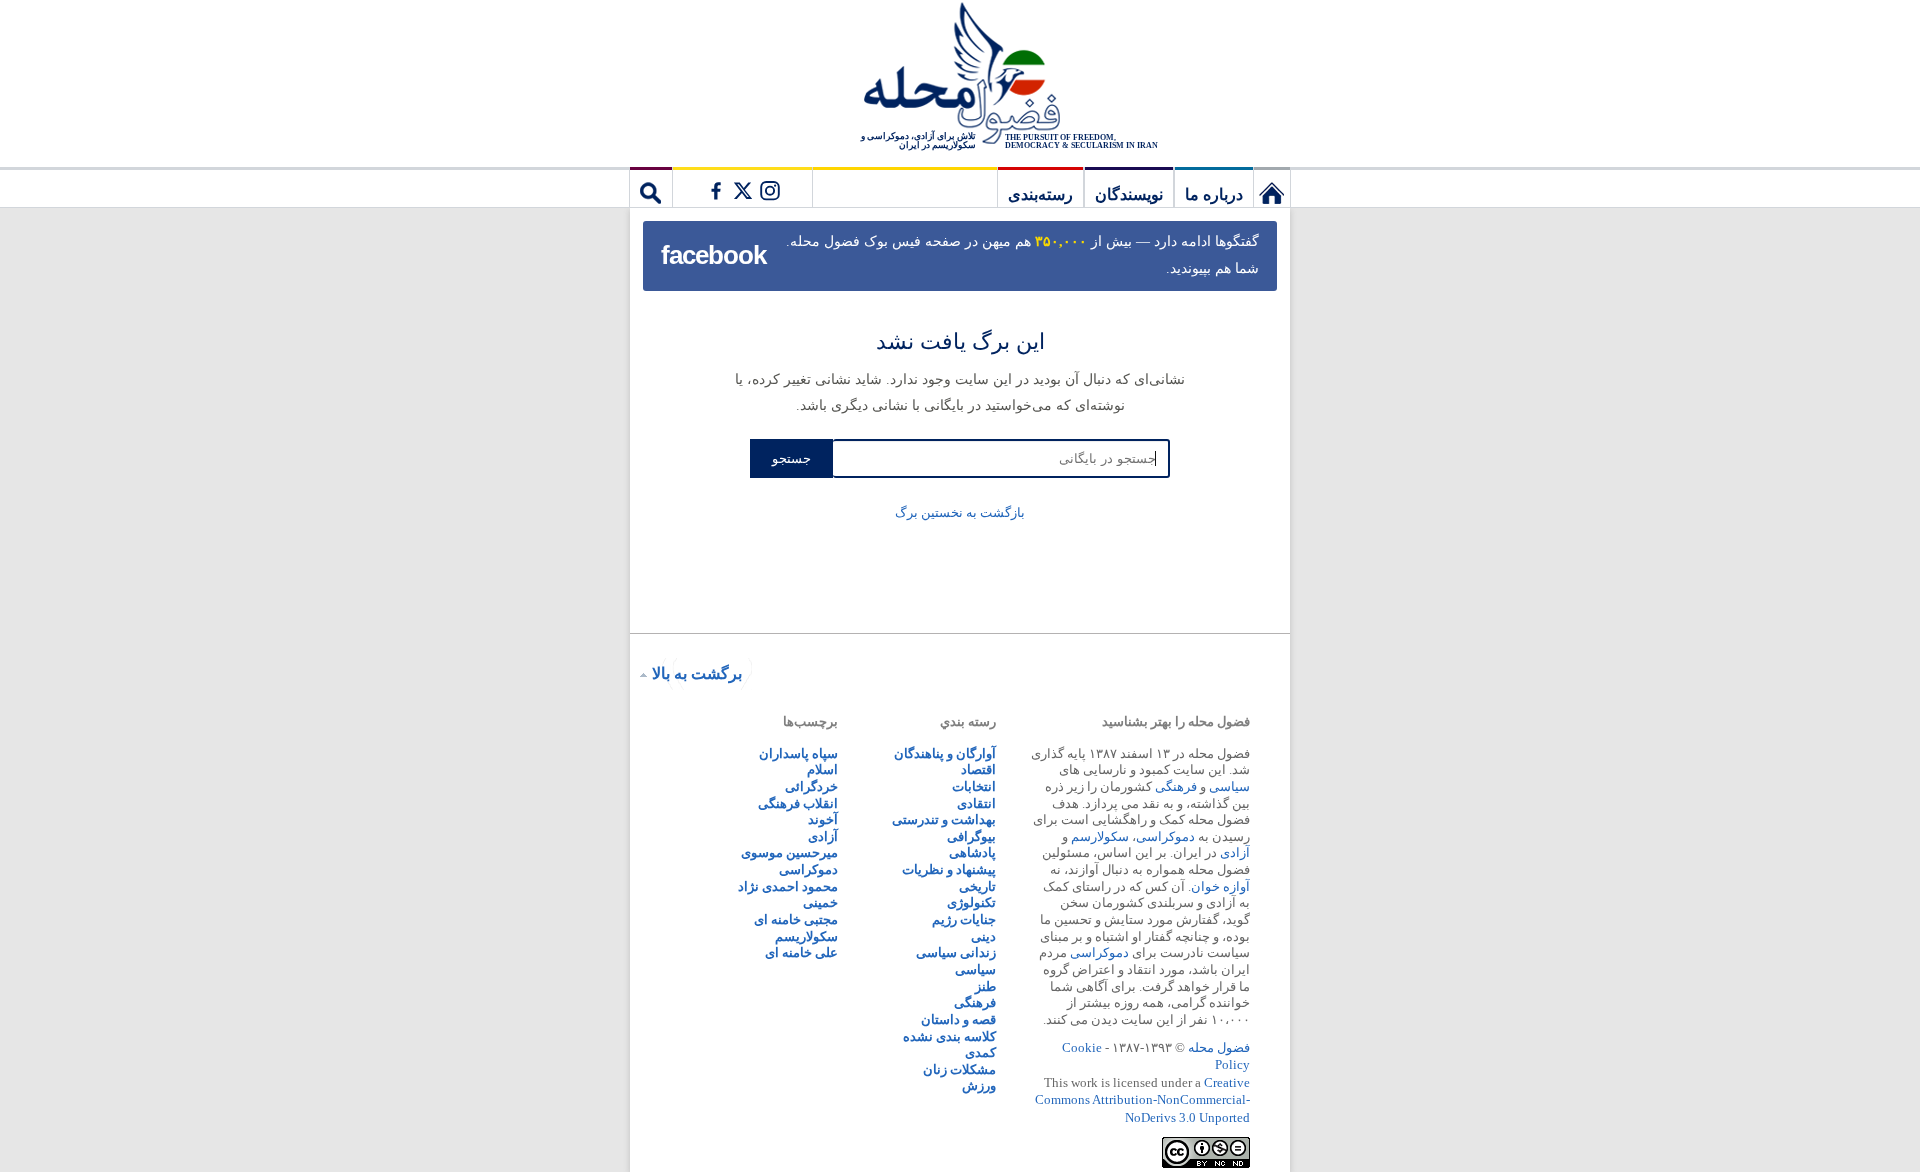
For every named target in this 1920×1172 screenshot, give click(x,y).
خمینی (820, 902)
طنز (985, 986)
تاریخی (977, 886)
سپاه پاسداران (798, 753)
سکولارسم (1100, 836)
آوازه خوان (1220, 886)
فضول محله (960, 75)
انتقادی (976, 803)
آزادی (1235, 852)
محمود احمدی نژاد (788, 886)
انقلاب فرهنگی (798, 803)
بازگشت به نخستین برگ (960, 512)
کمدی (980, 1052)
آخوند (823, 819)
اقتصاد (978, 769)
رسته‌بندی (1040, 194)
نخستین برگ (1272, 187)
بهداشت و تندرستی (944, 819)
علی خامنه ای (801, 952)
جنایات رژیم (964, 919)
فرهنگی (1176, 786)
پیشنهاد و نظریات (949, 869)
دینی (983, 936)
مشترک (742, 187)
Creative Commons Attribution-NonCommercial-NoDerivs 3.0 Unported (1142, 1100)
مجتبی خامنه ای (796, 919)
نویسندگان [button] (1129, 194)
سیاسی (1229, 786)
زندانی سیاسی (956, 952)
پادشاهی (972, 852)
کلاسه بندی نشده (949, 1036)
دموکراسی (1165, 836)
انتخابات (974, 786)
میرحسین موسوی (789, 852)
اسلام (822, 769)
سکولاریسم (806, 936)
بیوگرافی (971, 836)
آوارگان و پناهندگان (945, 753)
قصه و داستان (958, 1019)
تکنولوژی (971, 902)
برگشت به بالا (697, 673)
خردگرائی (811, 786)
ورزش (979, 1085)
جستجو (651, 187)
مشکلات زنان (959, 1069)
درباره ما (1214, 194)
